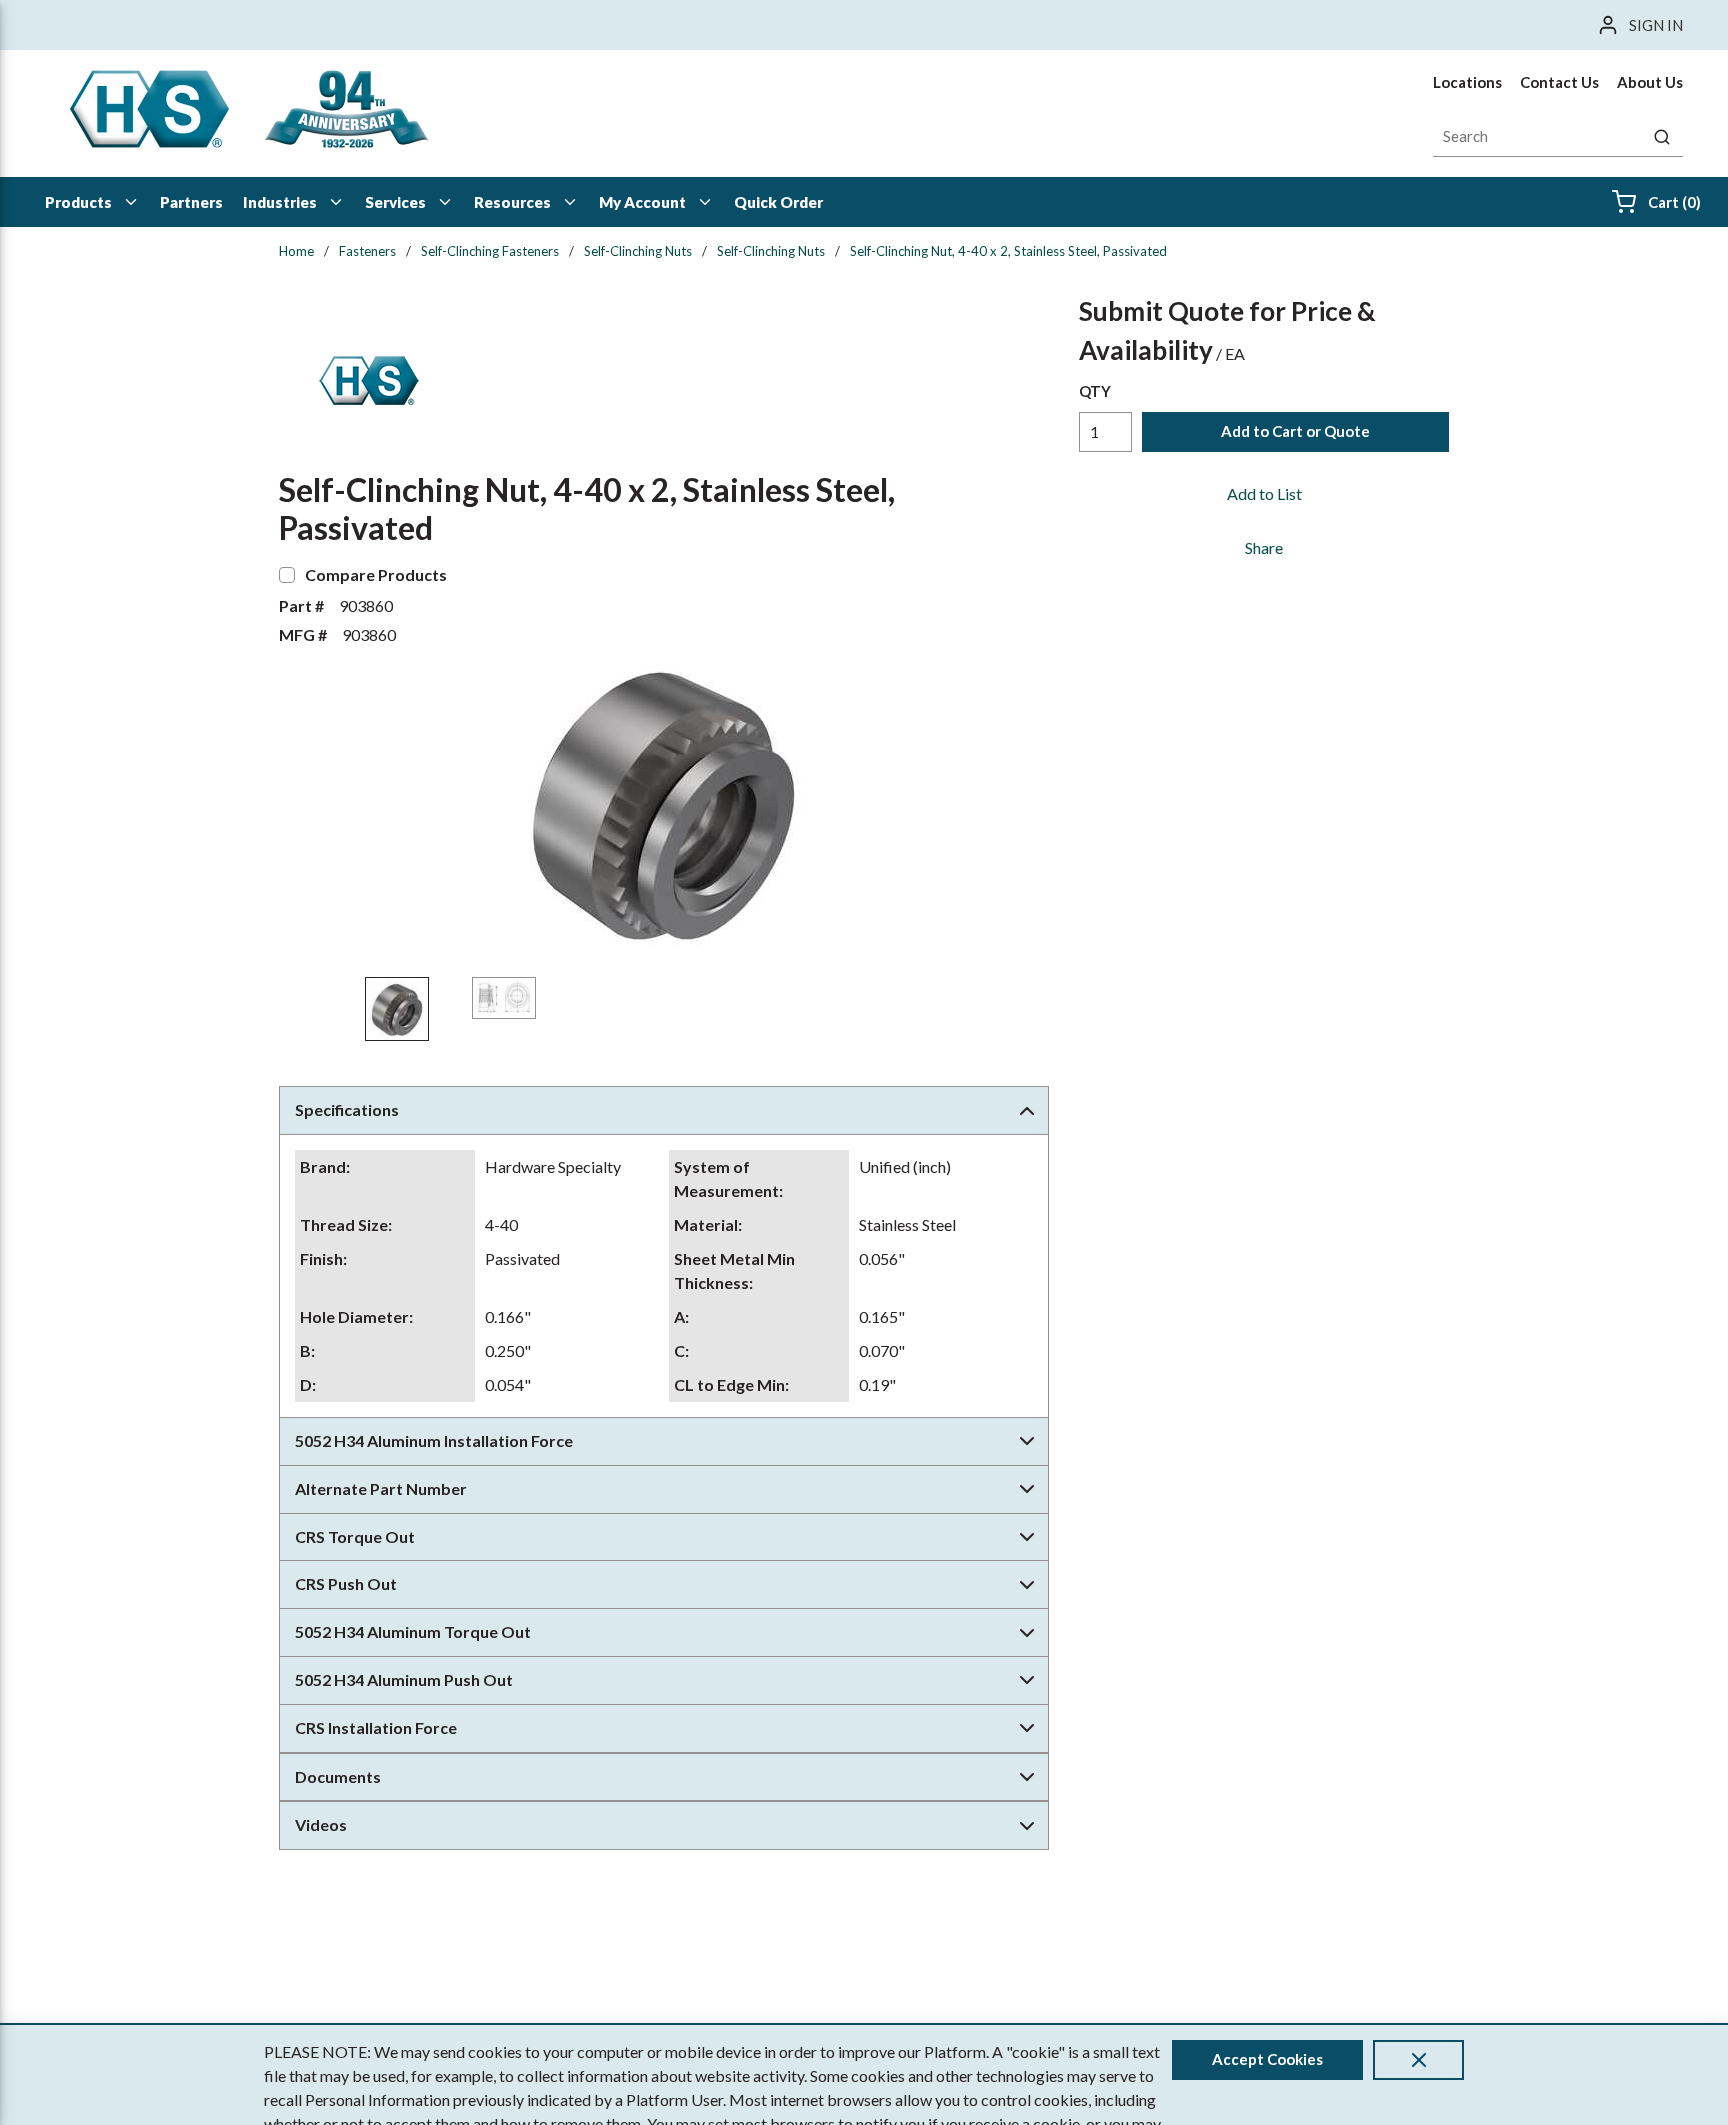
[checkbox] (287, 575)
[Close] (1418, 2060)
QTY (1095, 391)
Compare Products (376, 574)
